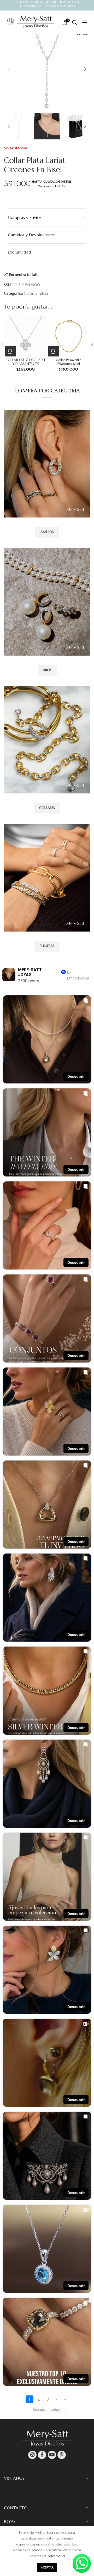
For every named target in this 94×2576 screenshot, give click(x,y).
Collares (30, 293)
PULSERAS (47, 946)
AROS (47, 670)
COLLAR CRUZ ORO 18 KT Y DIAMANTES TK (25, 362)
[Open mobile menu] (82, 22)
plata (44, 293)
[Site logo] (36, 22)
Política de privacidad (47, 2556)
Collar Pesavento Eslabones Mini (69, 362)
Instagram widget (49, 2409)
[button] (10, 351)
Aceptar (47, 2567)
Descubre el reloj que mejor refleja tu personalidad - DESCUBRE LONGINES (47, 4)
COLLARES (47, 808)
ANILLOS (47, 532)
